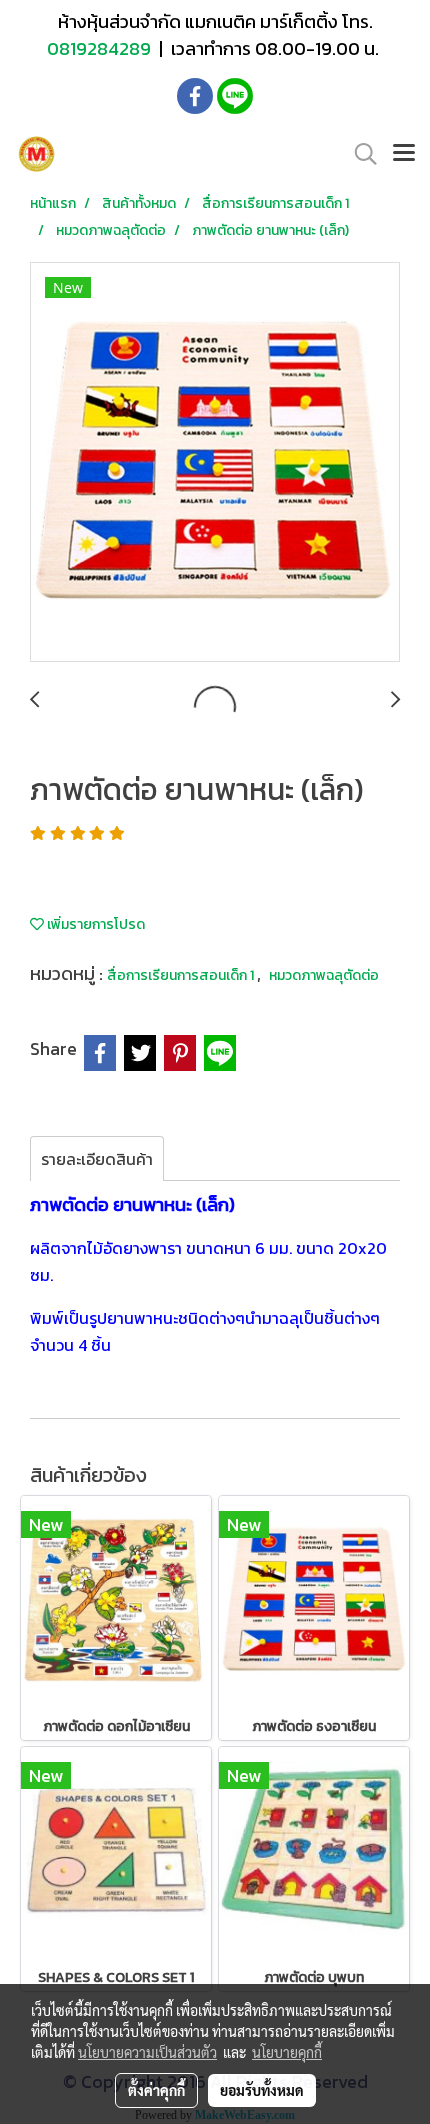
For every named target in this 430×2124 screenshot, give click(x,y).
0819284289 (101, 48)
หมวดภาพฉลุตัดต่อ (324, 975)
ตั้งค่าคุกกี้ (156, 2090)
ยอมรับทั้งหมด (262, 2090)
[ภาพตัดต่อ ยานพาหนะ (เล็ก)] (215, 463)
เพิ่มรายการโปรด (94, 924)
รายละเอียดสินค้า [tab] (97, 1159)
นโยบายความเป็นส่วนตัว (147, 2052)
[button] (359, 154)
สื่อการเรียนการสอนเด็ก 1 (182, 975)
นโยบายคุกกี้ (287, 2052)
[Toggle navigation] (404, 154)
